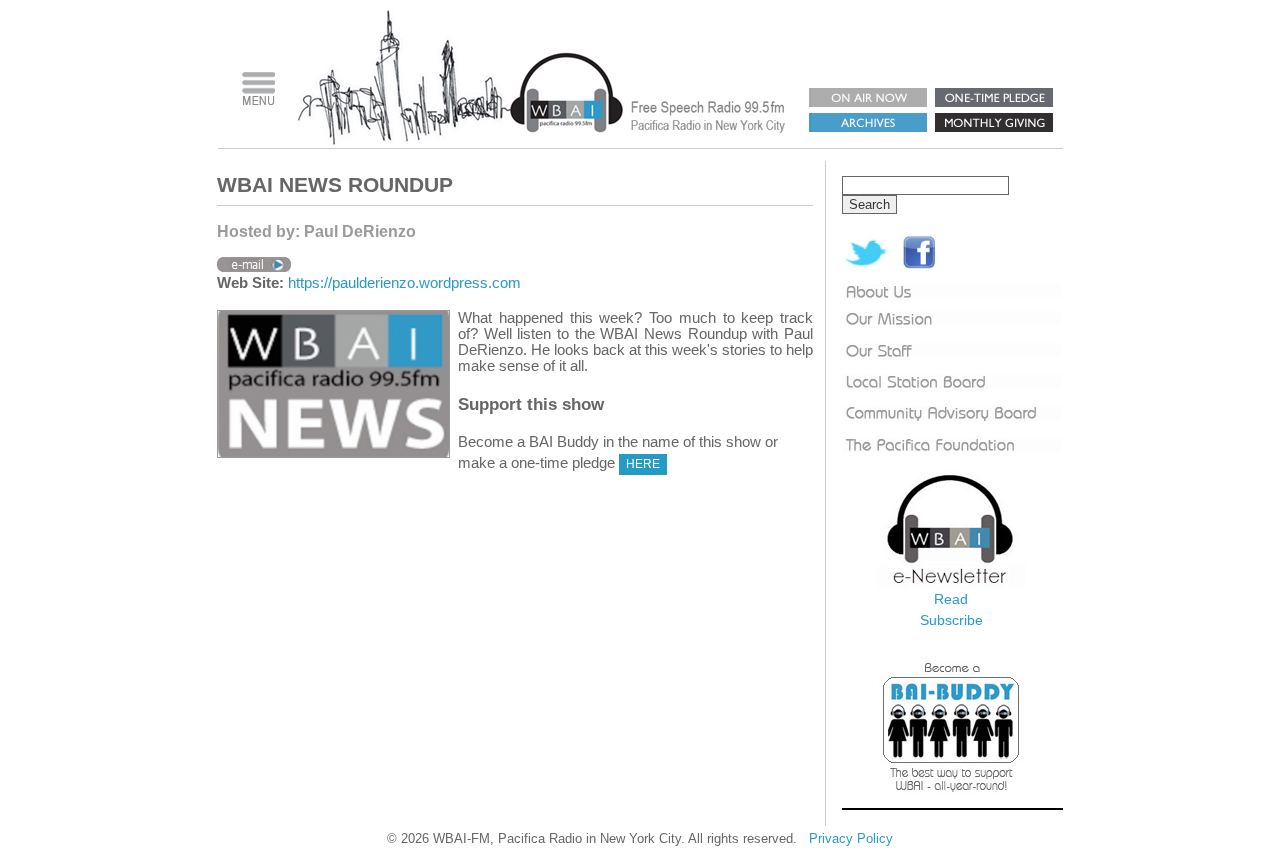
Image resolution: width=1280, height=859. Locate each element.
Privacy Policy (851, 838)
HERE (643, 464)
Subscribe (951, 620)
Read (951, 599)
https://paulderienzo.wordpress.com (404, 283)
